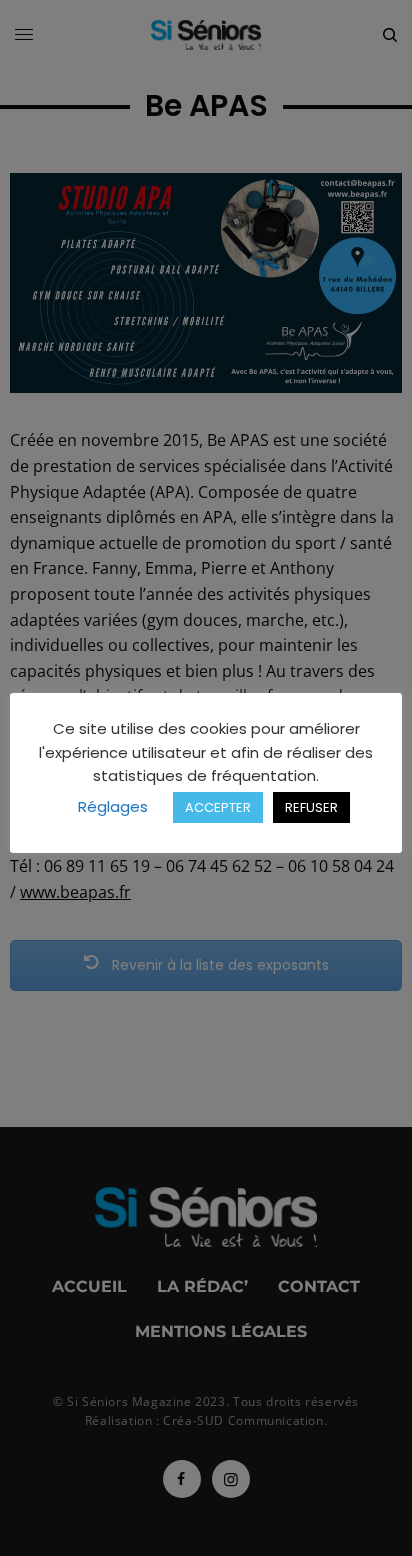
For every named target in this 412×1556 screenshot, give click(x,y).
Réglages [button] (113, 806)
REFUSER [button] (311, 807)
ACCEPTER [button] (218, 807)
